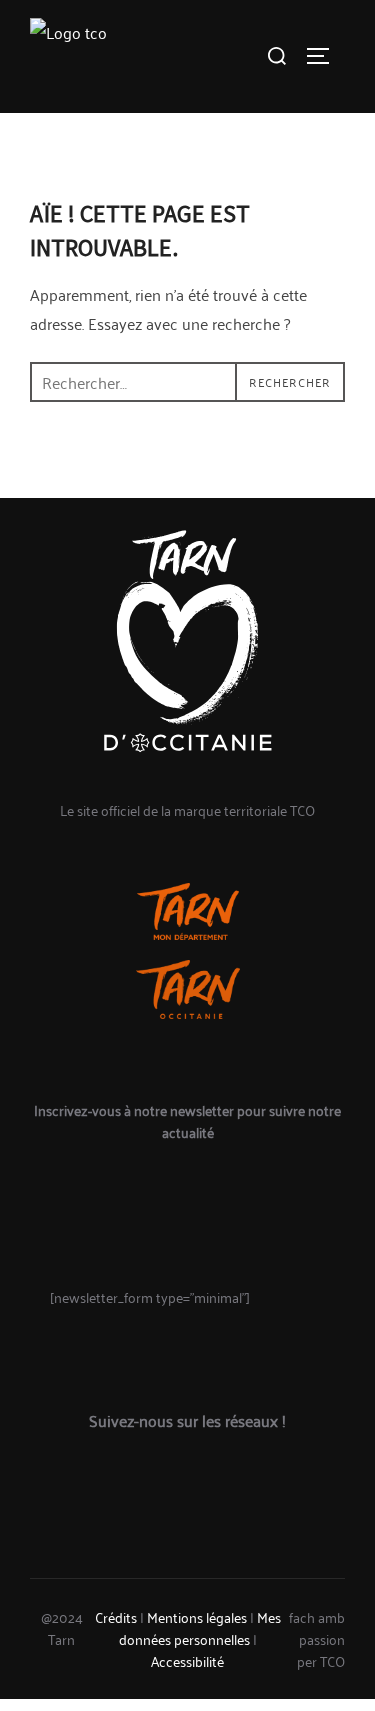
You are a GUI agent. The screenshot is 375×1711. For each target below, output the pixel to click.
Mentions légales (197, 1616)
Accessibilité (187, 1660)
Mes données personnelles (200, 1627)
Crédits (116, 1616)
